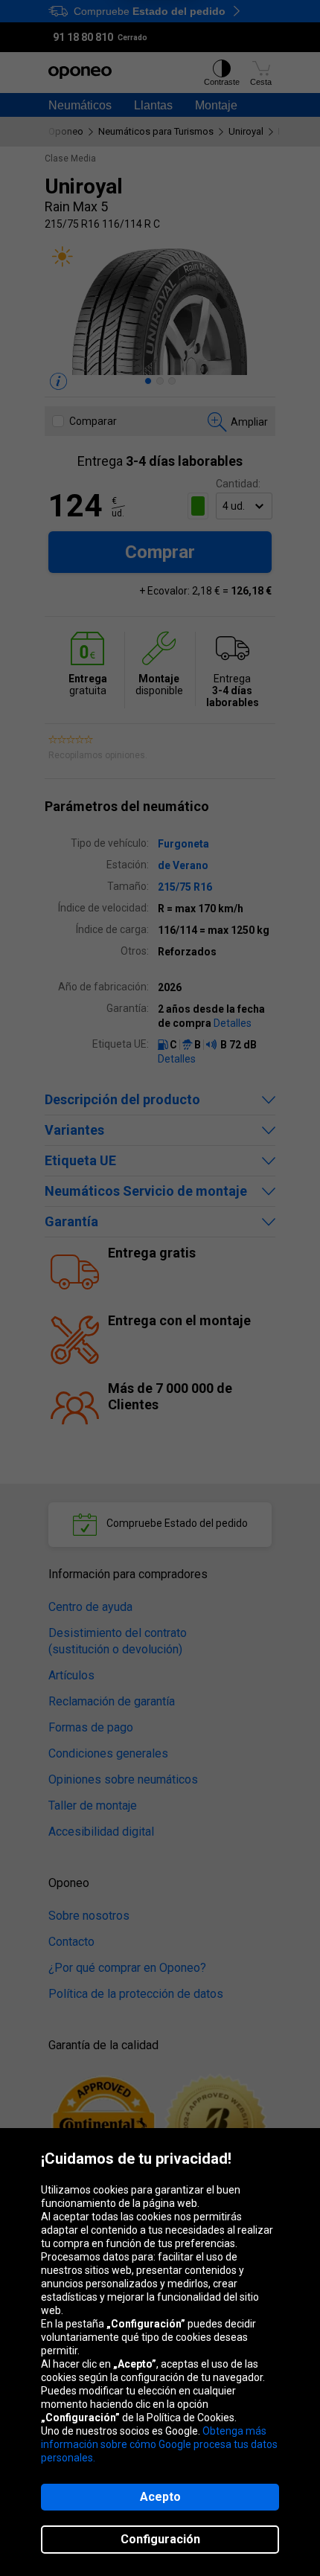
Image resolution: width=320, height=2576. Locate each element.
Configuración (160, 2539)
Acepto (160, 2497)
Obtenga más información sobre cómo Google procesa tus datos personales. (159, 2444)
